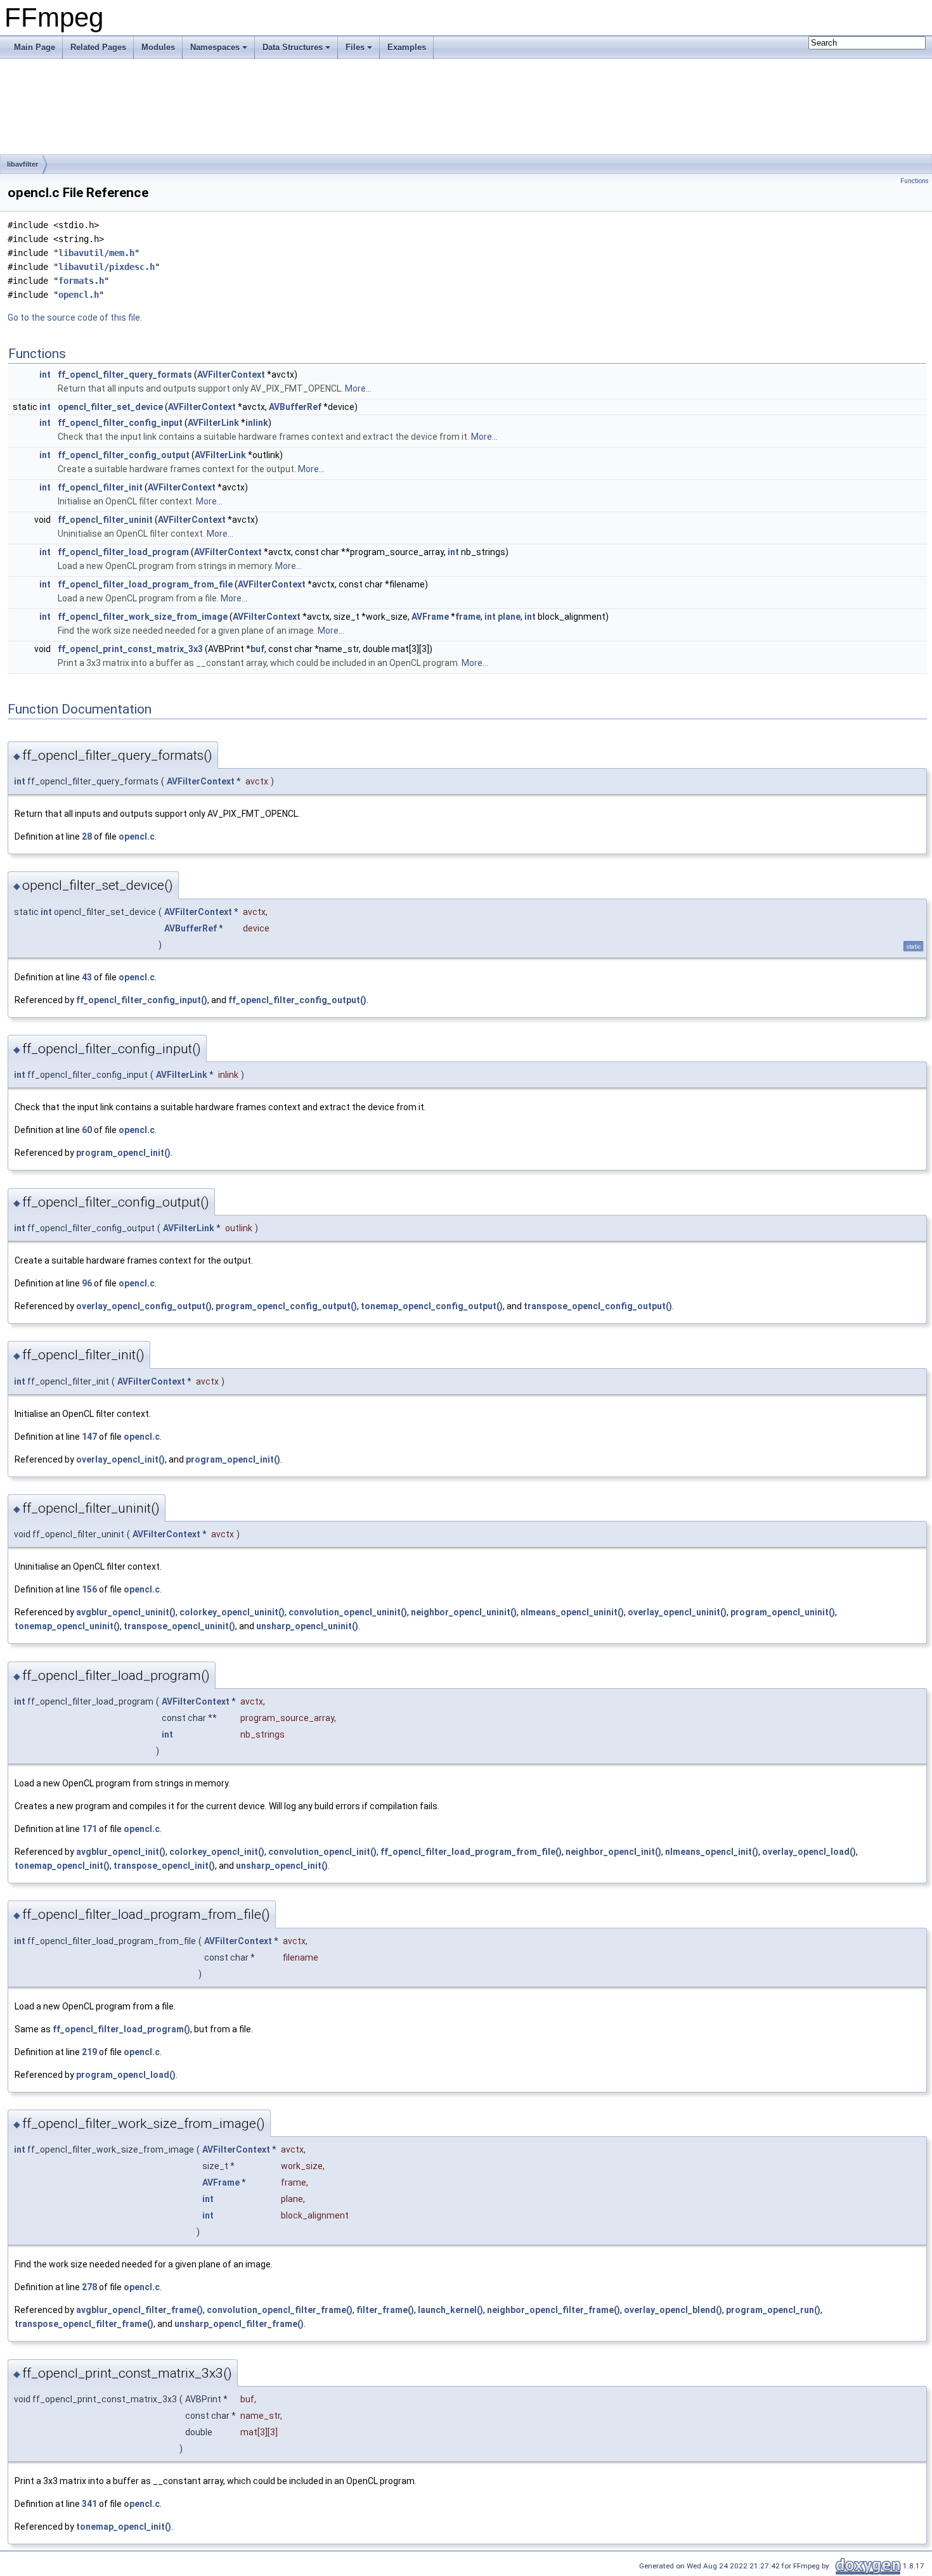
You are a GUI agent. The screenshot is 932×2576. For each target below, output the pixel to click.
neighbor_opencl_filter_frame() (553, 2310)
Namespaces (215, 47)
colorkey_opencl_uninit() (232, 1612)
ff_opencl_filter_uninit (105, 520)
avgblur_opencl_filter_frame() (139, 2310)
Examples (407, 47)
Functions (915, 181)
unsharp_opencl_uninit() (307, 1626)
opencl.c (137, 836)
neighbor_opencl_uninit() (464, 1612)
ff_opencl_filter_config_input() (142, 1000)
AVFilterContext (231, 375)
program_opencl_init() (123, 1153)
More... (358, 388)
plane (509, 617)
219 (89, 2052)
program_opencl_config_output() (286, 1306)
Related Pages (98, 47)
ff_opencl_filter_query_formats (125, 375)
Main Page (35, 47)
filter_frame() (385, 2310)
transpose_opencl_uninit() (179, 1626)
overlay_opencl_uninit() (677, 1612)
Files (355, 47)
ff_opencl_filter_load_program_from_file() (471, 1852)
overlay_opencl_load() (809, 1852)
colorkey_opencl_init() (217, 1852)
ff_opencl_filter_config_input (120, 423)
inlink (257, 423)
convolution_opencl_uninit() (348, 1612)
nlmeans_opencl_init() (712, 1852)
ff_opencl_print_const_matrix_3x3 (130, 649)
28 (87, 836)
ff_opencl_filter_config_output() (297, 1000)
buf (257, 649)
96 (87, 1283)
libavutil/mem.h (96, 253)
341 (89, 2504)
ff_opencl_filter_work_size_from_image (143, 617)
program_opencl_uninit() (783, 1612)
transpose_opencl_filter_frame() (84, 2324)
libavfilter (23, 164)
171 (89, 1829)
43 (87, 977)
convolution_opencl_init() (322, 1852)
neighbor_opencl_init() (613, 1852)
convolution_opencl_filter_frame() (280, 2310)
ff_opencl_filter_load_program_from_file (145, 584)
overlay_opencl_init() (120, 1459)
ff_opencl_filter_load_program (123, 552)
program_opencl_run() (773, 2310)
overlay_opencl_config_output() (144, 1306)
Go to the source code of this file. (75, 317)
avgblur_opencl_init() (121, 1852)
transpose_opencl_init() (164, 1866)
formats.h (81, 281)
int (45, 375)
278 (89, 2287)
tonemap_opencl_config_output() (432, 1306)
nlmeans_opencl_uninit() (572, 1612)
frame (468, 617)
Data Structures (293, 47)
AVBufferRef (295, 407)
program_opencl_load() (126, 2075)
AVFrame (430, 617)
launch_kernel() (450, 2310)
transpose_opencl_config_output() (598, 1306)
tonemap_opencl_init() (62, 1866)
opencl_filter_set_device (110, 407)
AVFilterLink (213, 423)
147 (89, 1437)
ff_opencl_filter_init (100, 487)
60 (87, 1130)
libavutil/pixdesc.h (107, 267)
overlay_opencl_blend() (673, 2310)
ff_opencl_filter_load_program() (121, 2029)
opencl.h (79, 295)
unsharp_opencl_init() (282, 1866)
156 (89, 1589)
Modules (158, 47)
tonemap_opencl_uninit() (67, 1626)
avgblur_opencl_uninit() (126, 1612)
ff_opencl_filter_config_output (124, 455)
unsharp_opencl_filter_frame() (239, 2324)
